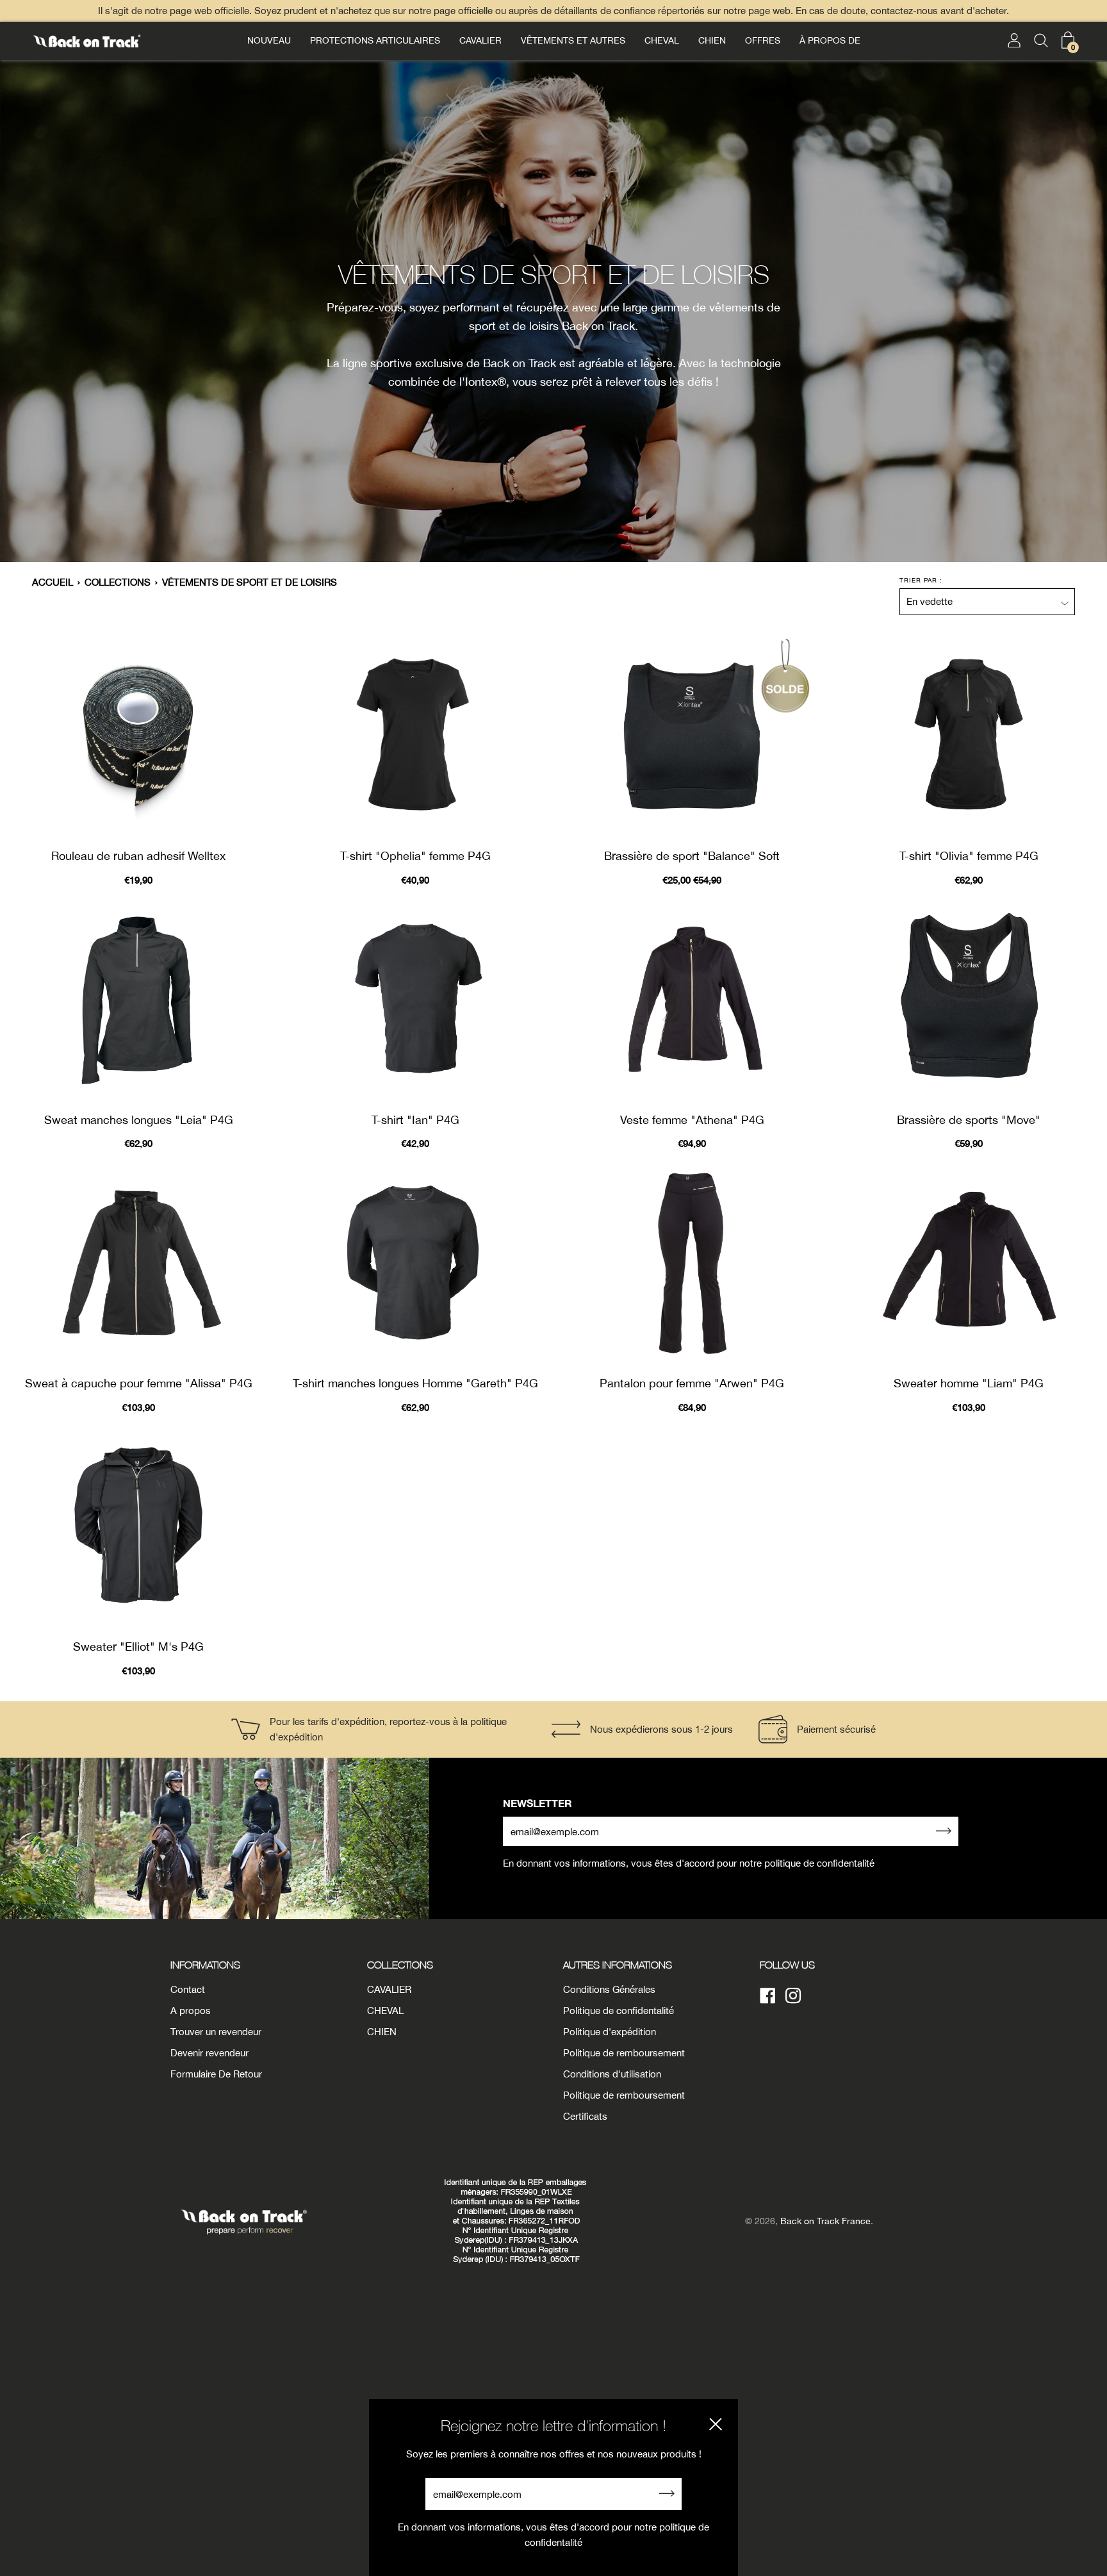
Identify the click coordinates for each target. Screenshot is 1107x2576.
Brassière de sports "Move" (969, 1120)
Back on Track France (825, 2221)
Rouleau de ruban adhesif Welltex (138, 856)
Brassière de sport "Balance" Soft (692, 856)
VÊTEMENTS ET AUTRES (573, 40)
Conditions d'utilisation (612, 2074)
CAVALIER (480, 40)
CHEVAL (662, 40)
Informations (205, 1965)
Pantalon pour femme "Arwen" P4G (692, 1383)
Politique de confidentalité (619, 2010)
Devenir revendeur (209, 2053)
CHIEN (712, 40)
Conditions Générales (609, 1989)
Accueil (53, 582)
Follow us (787, 1965)
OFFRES (763, 40)
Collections (118, 582)
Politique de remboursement (624, 2053)
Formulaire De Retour (216, 2074)
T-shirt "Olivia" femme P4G (969, 856)
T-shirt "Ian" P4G (415, 1120)
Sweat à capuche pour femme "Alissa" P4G (139, 1383)
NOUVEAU (269, 40)
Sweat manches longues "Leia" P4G (139, 1120)
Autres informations (618, 1965)
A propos (191, 2010)
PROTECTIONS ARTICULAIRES (375, 40)
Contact (188, 1989)
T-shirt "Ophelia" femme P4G (415, 856)
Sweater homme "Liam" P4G (969, 1383)
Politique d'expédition (610, 2032)
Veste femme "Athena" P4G (692, 1120)
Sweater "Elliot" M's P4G (138, 1647)
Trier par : (921, 580)
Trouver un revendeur (216, 2032)
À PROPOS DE (830, 40)
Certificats (585, 2116)
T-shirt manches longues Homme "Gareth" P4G (415, 1383)
